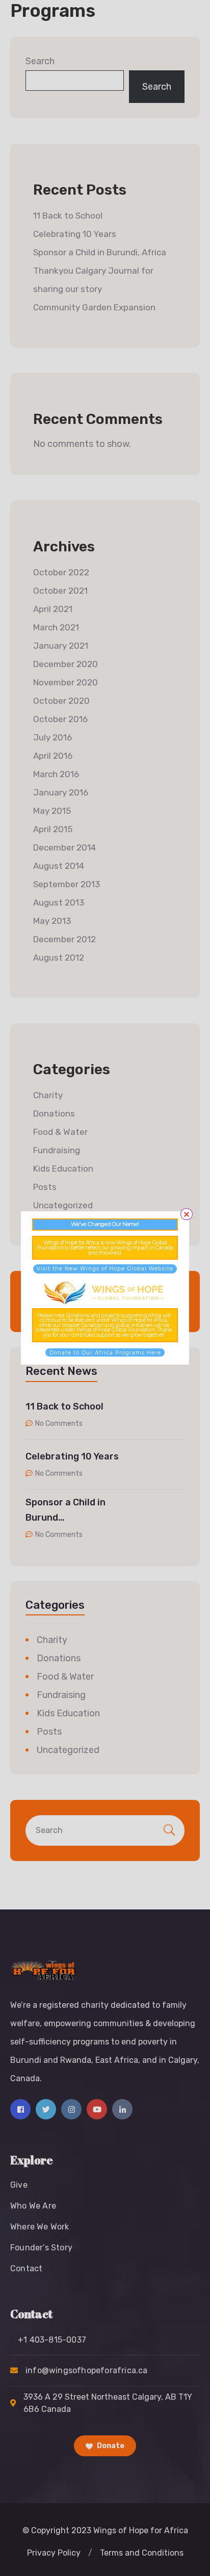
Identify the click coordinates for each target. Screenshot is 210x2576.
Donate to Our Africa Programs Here (105, 1353)
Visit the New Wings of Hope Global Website (105, 1269)
